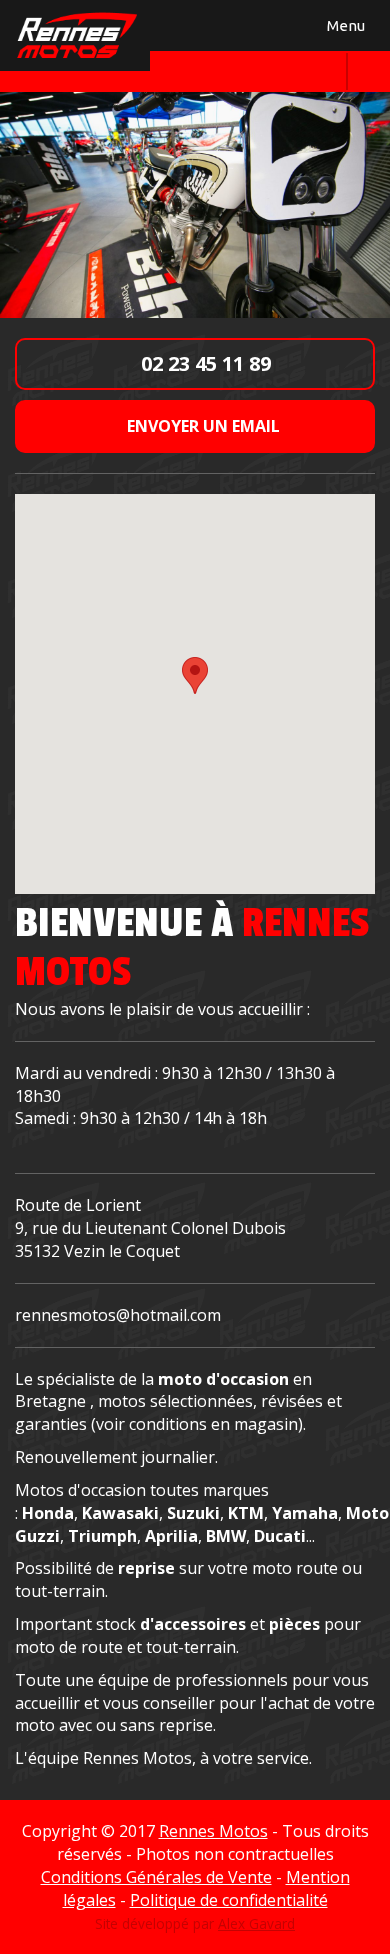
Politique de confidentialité (229, 1900)
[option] (195, 204)
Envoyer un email (201, 426)
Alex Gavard (256, 1923)
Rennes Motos (213, 1831)
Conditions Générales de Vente (156, 1877)
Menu (343, 29)
